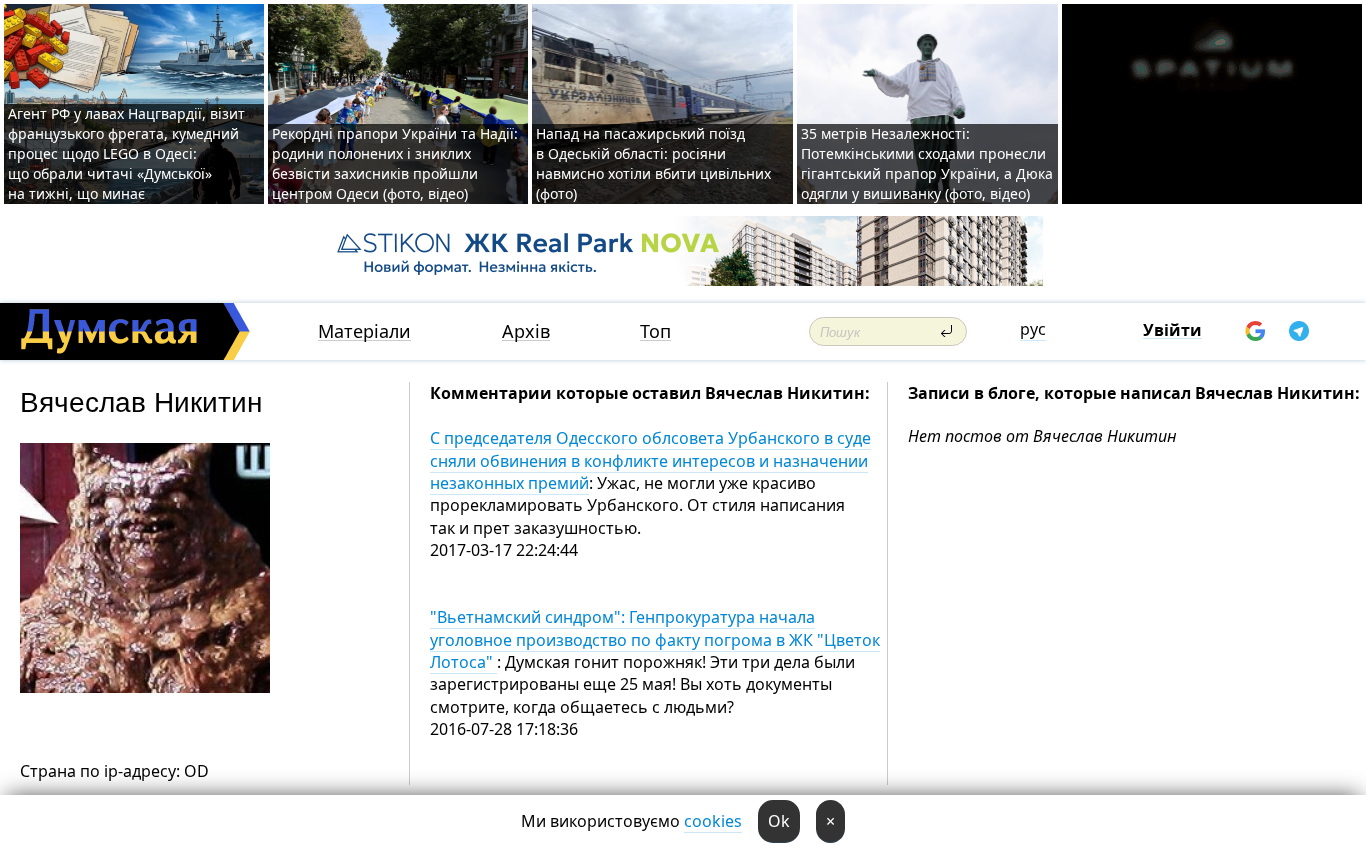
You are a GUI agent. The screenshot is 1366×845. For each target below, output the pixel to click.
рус (1033, 329)
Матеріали (364, 331)
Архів (526, 331)
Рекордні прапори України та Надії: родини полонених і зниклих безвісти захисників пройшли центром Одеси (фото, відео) (395, 163)
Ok (779, 821)
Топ (655, 331)
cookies (713, 821)
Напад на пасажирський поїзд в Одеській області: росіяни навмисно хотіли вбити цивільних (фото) (653, 163)
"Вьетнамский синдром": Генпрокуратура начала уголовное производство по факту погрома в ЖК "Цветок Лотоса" (655, 639)
